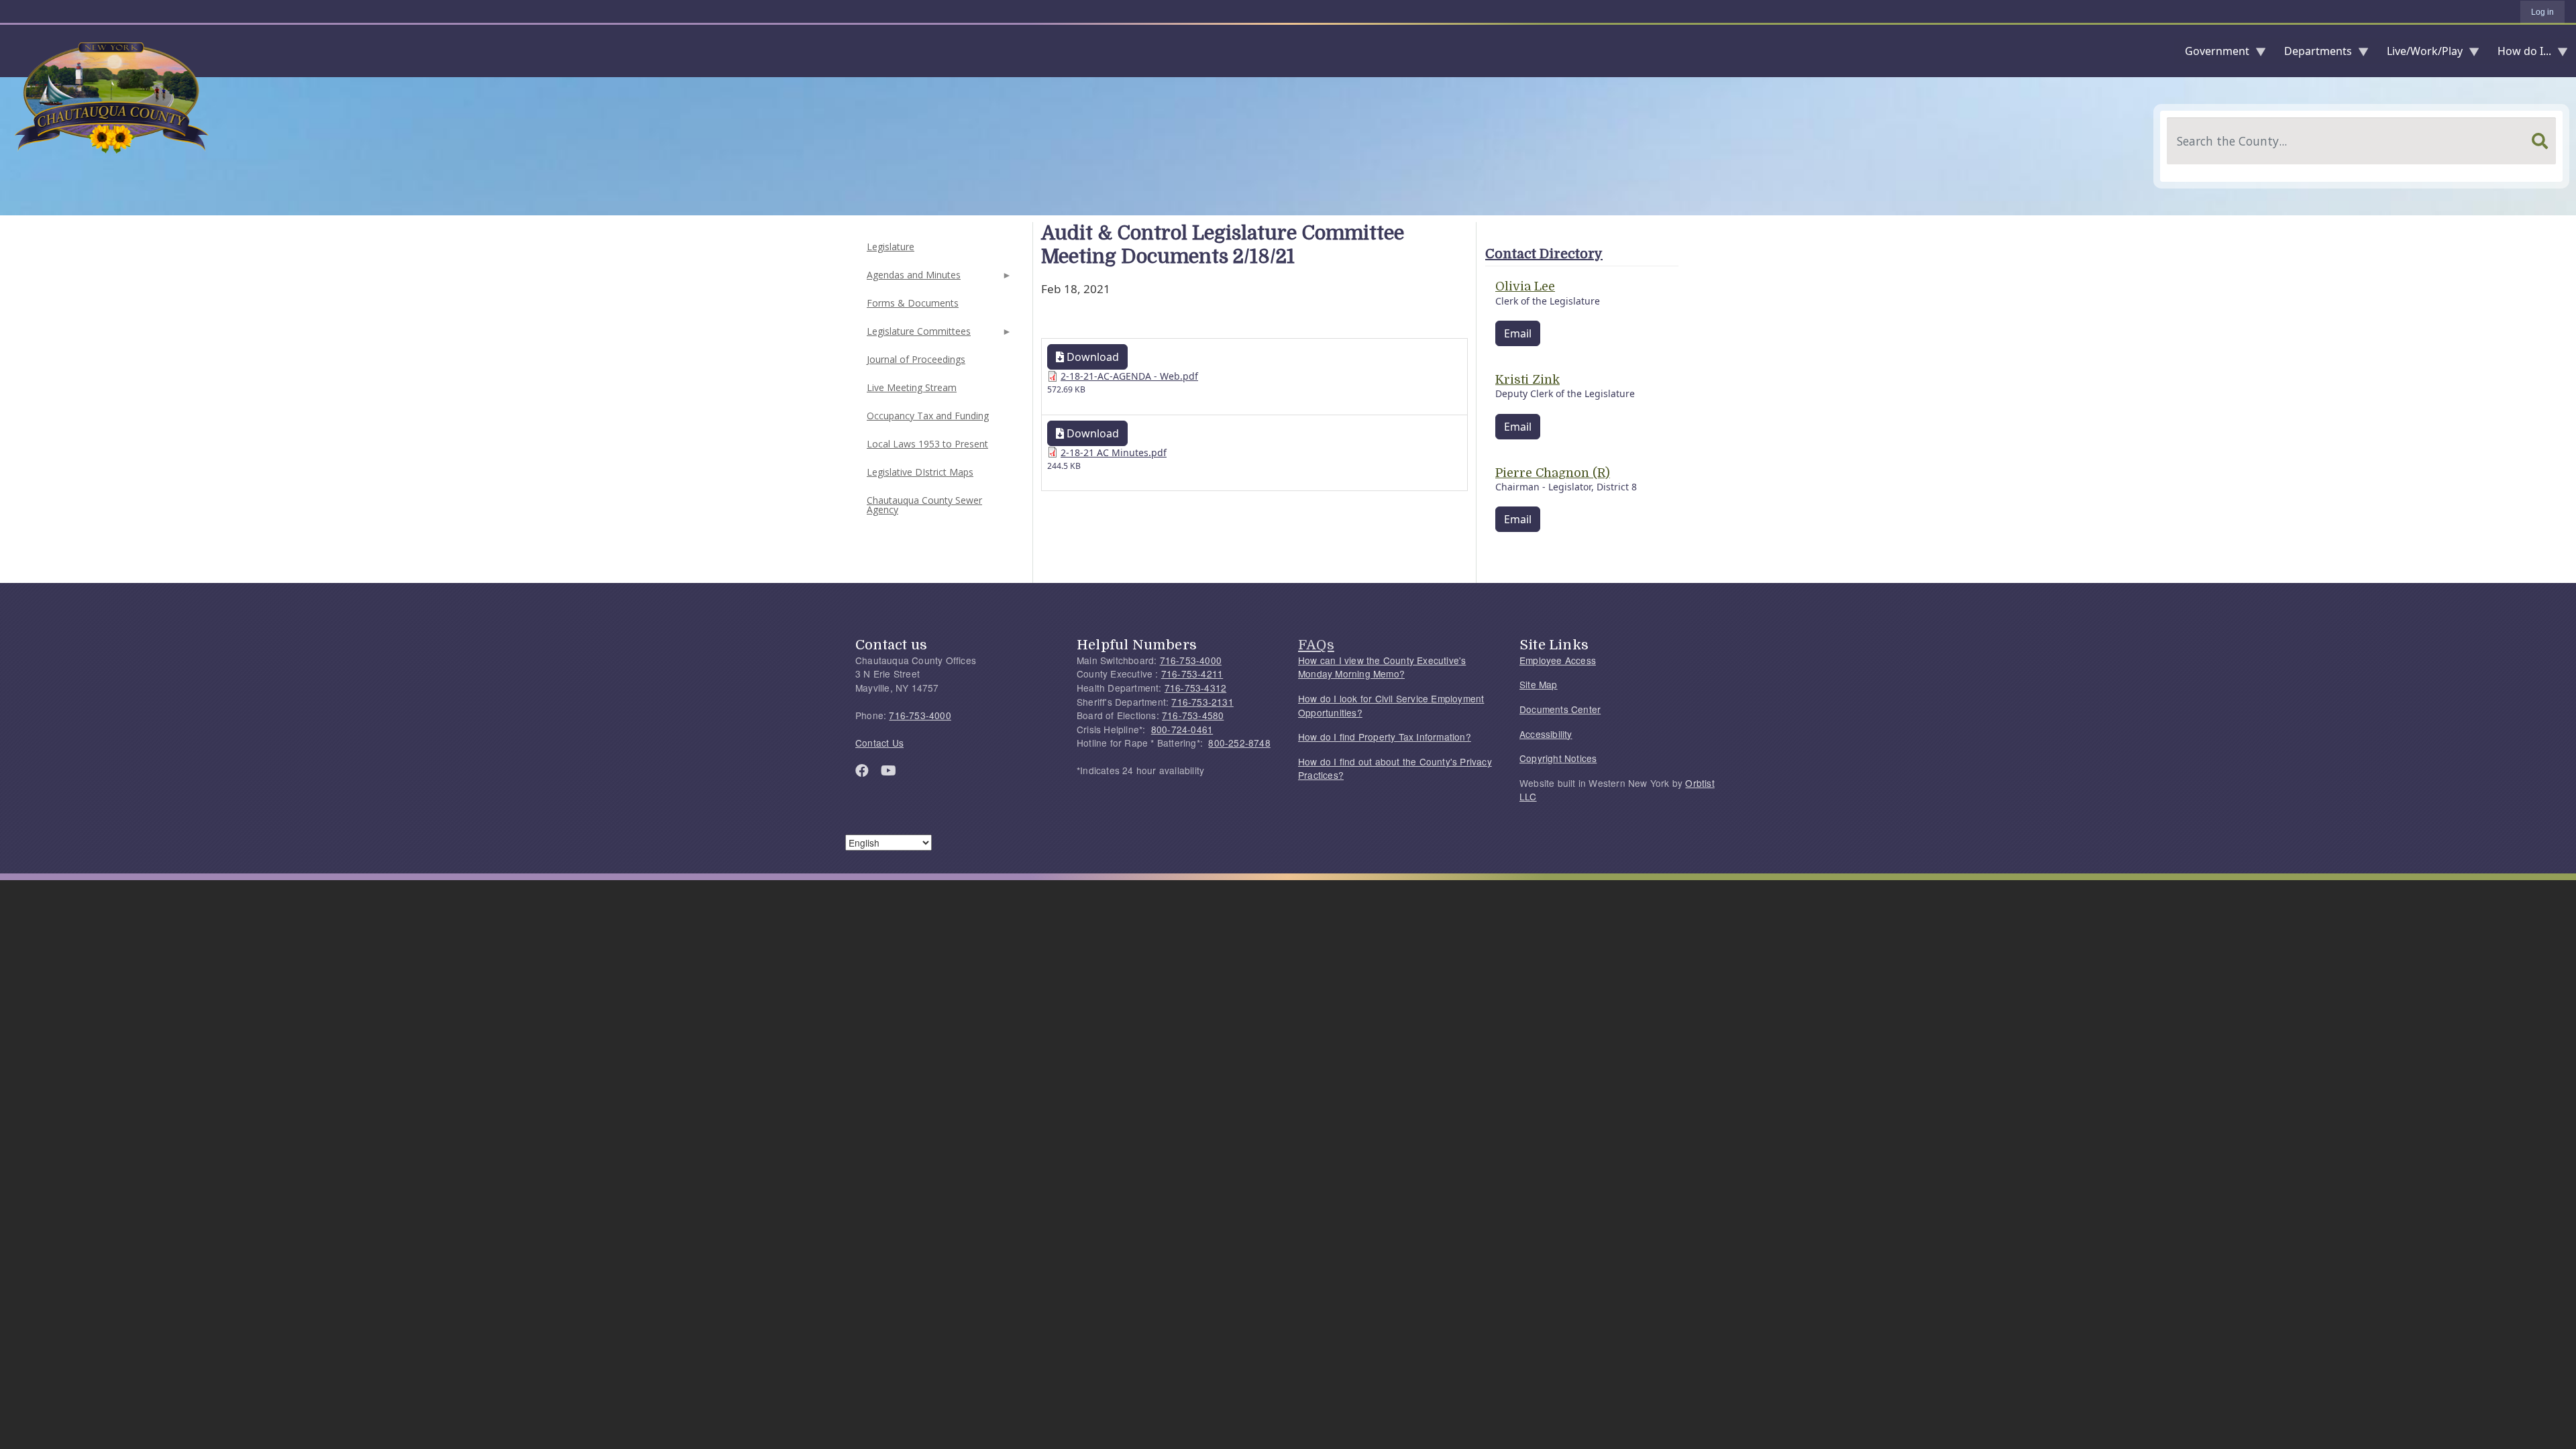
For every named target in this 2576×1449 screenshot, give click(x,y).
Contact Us (879, 743)
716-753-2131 (1202, 702)
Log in (2542, 12)
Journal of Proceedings (916, 359)
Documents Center (1560, 709)
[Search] (2540, 141)
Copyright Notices (1558, 758)
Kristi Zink (1527, 380)
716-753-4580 (1193, 715)
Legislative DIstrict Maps (920, 472)
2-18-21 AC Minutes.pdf (1114, 452)
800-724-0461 (1182, 729)
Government (2212, 54)
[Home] (11, 51)
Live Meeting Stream (912, 387)
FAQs (1316, 645)
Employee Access (1558, 660)
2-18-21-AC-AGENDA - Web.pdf (1129, 376)
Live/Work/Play (2419, 54)
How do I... (2519, 54)
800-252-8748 (1239, 743)
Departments (2313, 54)
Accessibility (1546, 734)
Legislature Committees (917, 335)
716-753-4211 (1192, 674)
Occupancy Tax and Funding (928, 416)
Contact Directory (1544, 254)
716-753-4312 (1195, 688)
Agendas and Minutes (912, 279)
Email (1518, 333)
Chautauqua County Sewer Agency (924, 505)
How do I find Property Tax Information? (1385, 737)
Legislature (891, 247)
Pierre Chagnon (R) (1553, 473)
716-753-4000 (920, 715)
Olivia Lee (1525, 286)
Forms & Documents (913, 303)
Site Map (1539, 684)
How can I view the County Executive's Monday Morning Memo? (1382, 667)
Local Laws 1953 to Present (927, 444)
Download (1091, 357)
